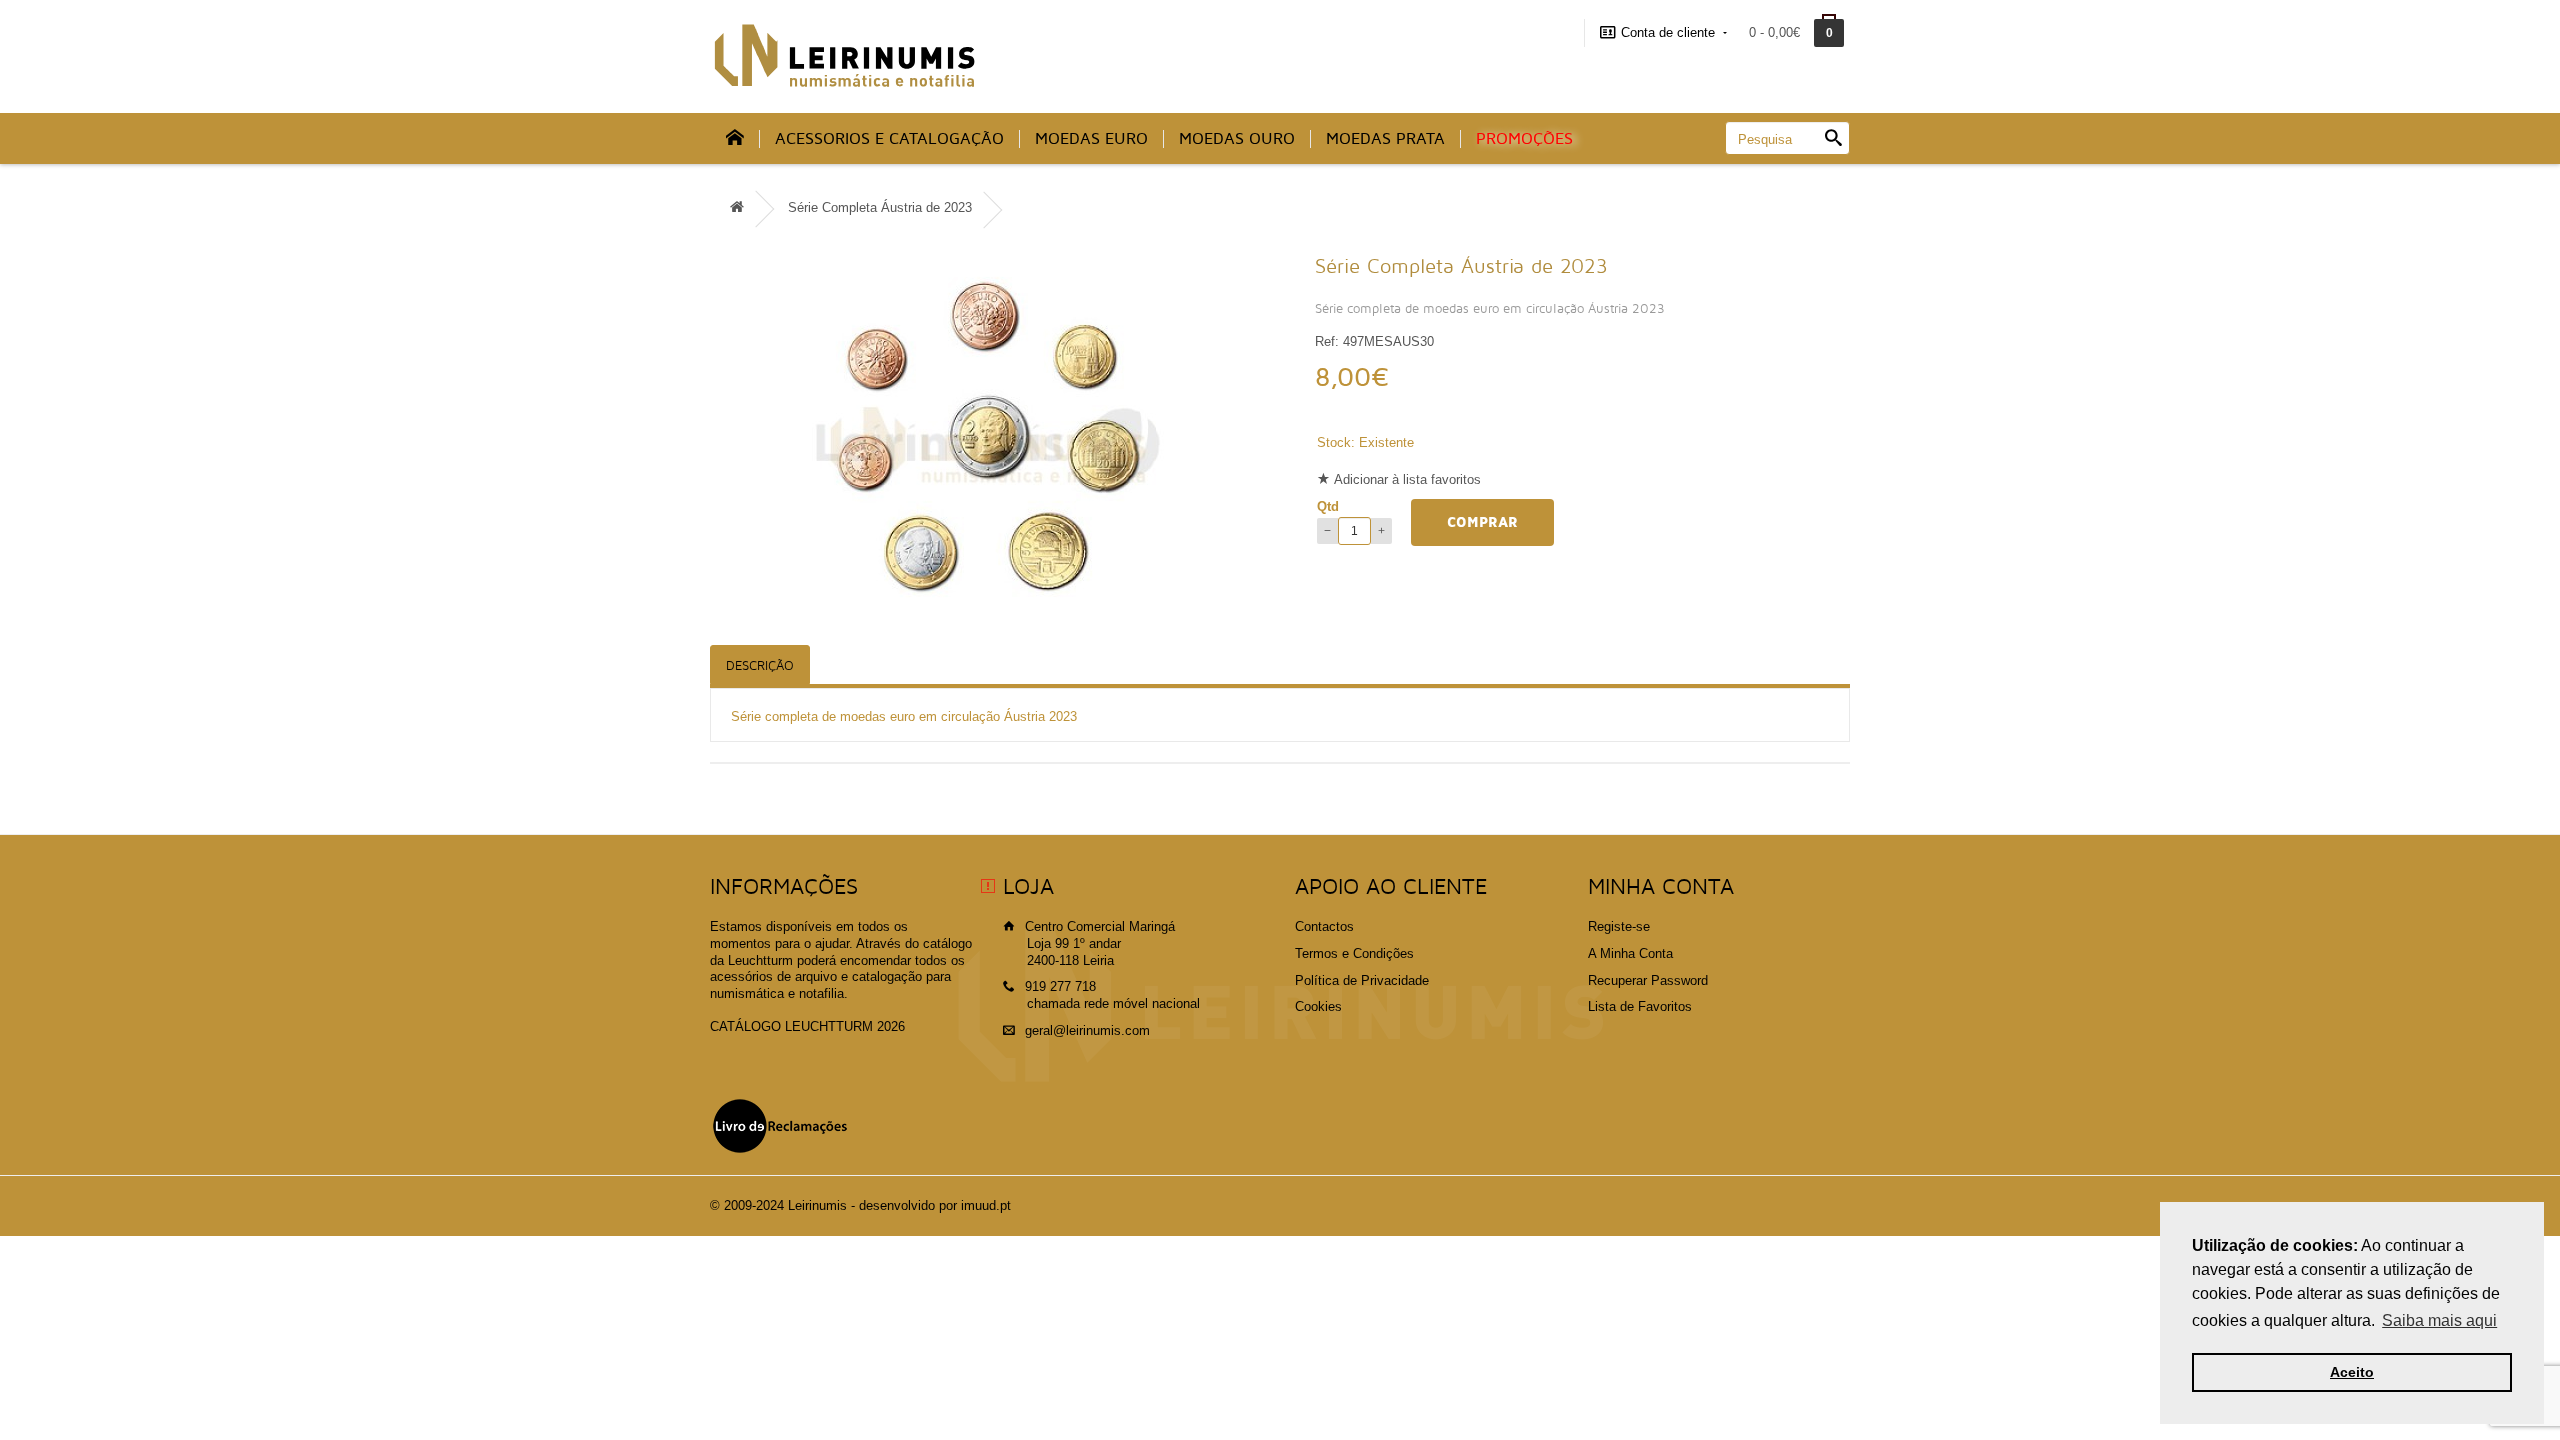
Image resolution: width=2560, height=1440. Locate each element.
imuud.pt (986, 1205)
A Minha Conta (1630, 953)
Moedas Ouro (1237, 139)
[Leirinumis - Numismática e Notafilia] (844, 55)
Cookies (1318, 1006)
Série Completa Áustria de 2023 (880, 207)
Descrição (760, 665)
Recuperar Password (1648, 980)
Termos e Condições (1354, 953)
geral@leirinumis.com (1087, 1030)
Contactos (1324, 926)
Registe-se (1619, 926)
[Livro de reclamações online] (780, 1125)
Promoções (1524, 139)
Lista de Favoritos (1640, 1006)
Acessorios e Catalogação (889, 139)
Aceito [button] (2352, 1372)
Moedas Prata (1385, 139)
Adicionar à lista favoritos (1407, 479)
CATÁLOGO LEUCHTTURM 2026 (807, 1026)
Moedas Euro (1091, 139)
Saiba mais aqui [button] (2439, 1320)
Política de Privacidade (1362, 980)
